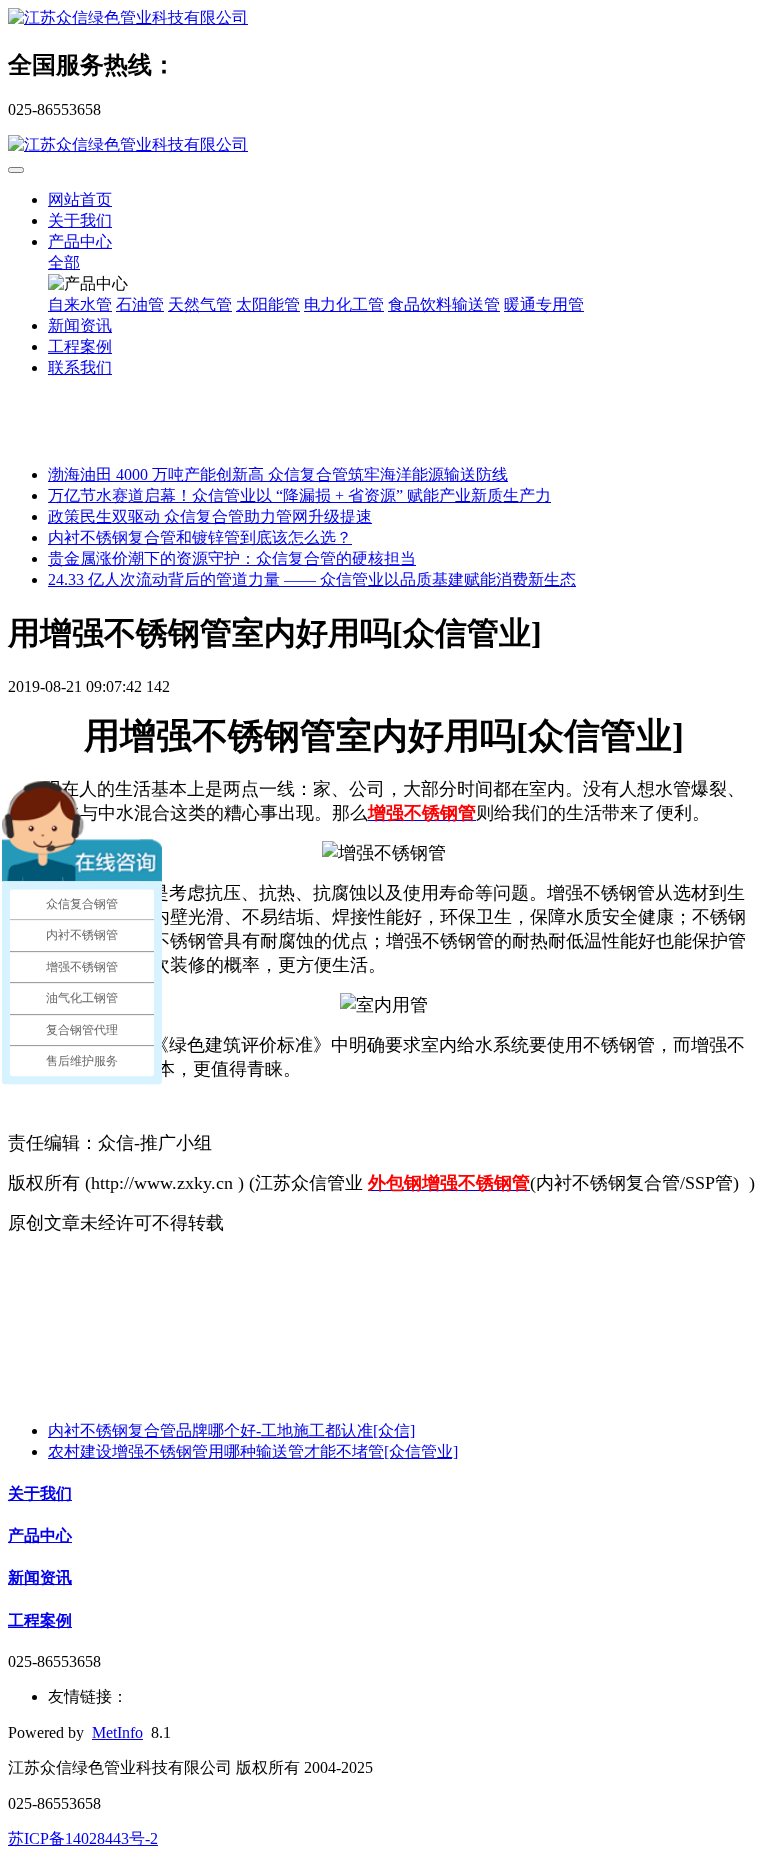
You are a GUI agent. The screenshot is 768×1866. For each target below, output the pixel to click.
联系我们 (80, 367)
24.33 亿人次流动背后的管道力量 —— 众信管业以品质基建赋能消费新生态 (312, 579)
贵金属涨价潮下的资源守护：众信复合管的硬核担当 (232, 558)
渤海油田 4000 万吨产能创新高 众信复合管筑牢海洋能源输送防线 (278, 474)
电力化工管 (344, 304)
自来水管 (80, 304)
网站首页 (80, 199)
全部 (64, 262)
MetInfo (117, 1732)
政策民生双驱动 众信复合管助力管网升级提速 (210, 516)
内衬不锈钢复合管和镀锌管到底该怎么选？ (200, 537)
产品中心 (80, 241)
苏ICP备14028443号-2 (83, 1838)
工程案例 (80, 346)
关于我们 (80, 220)
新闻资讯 (80, 325)
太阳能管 (268, 304)
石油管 (140, 304)
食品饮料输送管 (444, 304)
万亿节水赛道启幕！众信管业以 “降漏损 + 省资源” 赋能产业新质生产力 (299, 495)
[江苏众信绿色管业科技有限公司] (384, 18)
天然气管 (200, 304)
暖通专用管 (544, 304)
